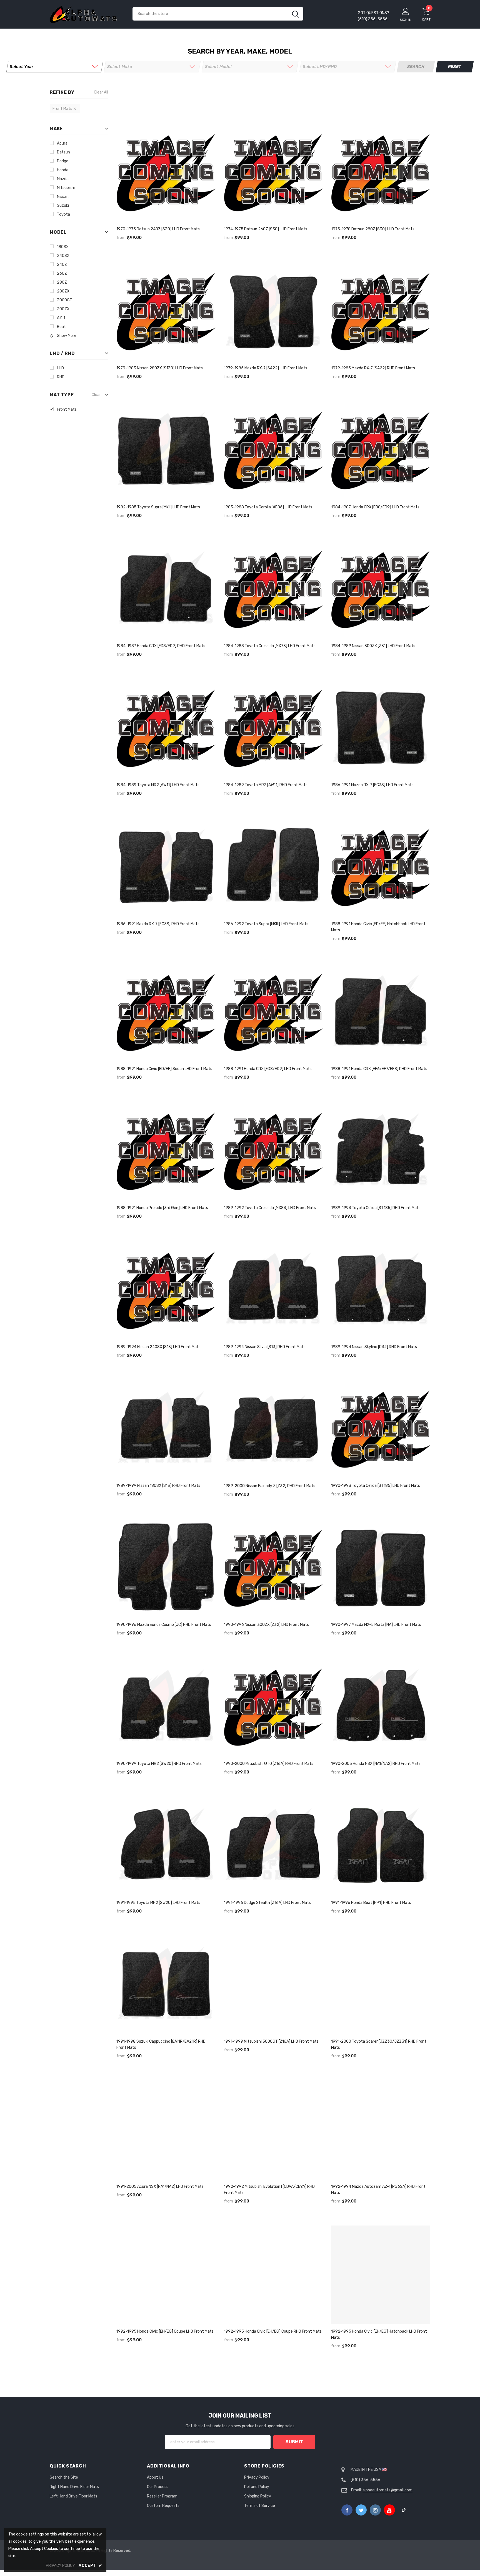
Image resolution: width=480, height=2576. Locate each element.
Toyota (63, 214)
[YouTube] (389, 2510)
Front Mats (67, 409)
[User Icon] (406, 11)
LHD (60, 368)
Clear (96, 395)
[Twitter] (361, 2510)
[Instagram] (375, 2510)
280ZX (63, 291)
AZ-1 (61, 318)
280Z (62, 282)
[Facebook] (347, 2510)
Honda (63, 170)
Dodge (63, 161)
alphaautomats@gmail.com (387, 2490)
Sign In (406, 20)
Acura (62, 143)
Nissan (63, 197)
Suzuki (63, 205)
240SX (63, 256)
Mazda (63, 179)
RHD (61, 377)
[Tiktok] (404, 2510)
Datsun (63, 152)
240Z (62, 265)
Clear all (101, 92)
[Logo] (87, 14)
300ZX (63, 309)
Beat (61, 327)
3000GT (65, 300)
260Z (62, 273)
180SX (63, 247)
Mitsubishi (66, 188)
